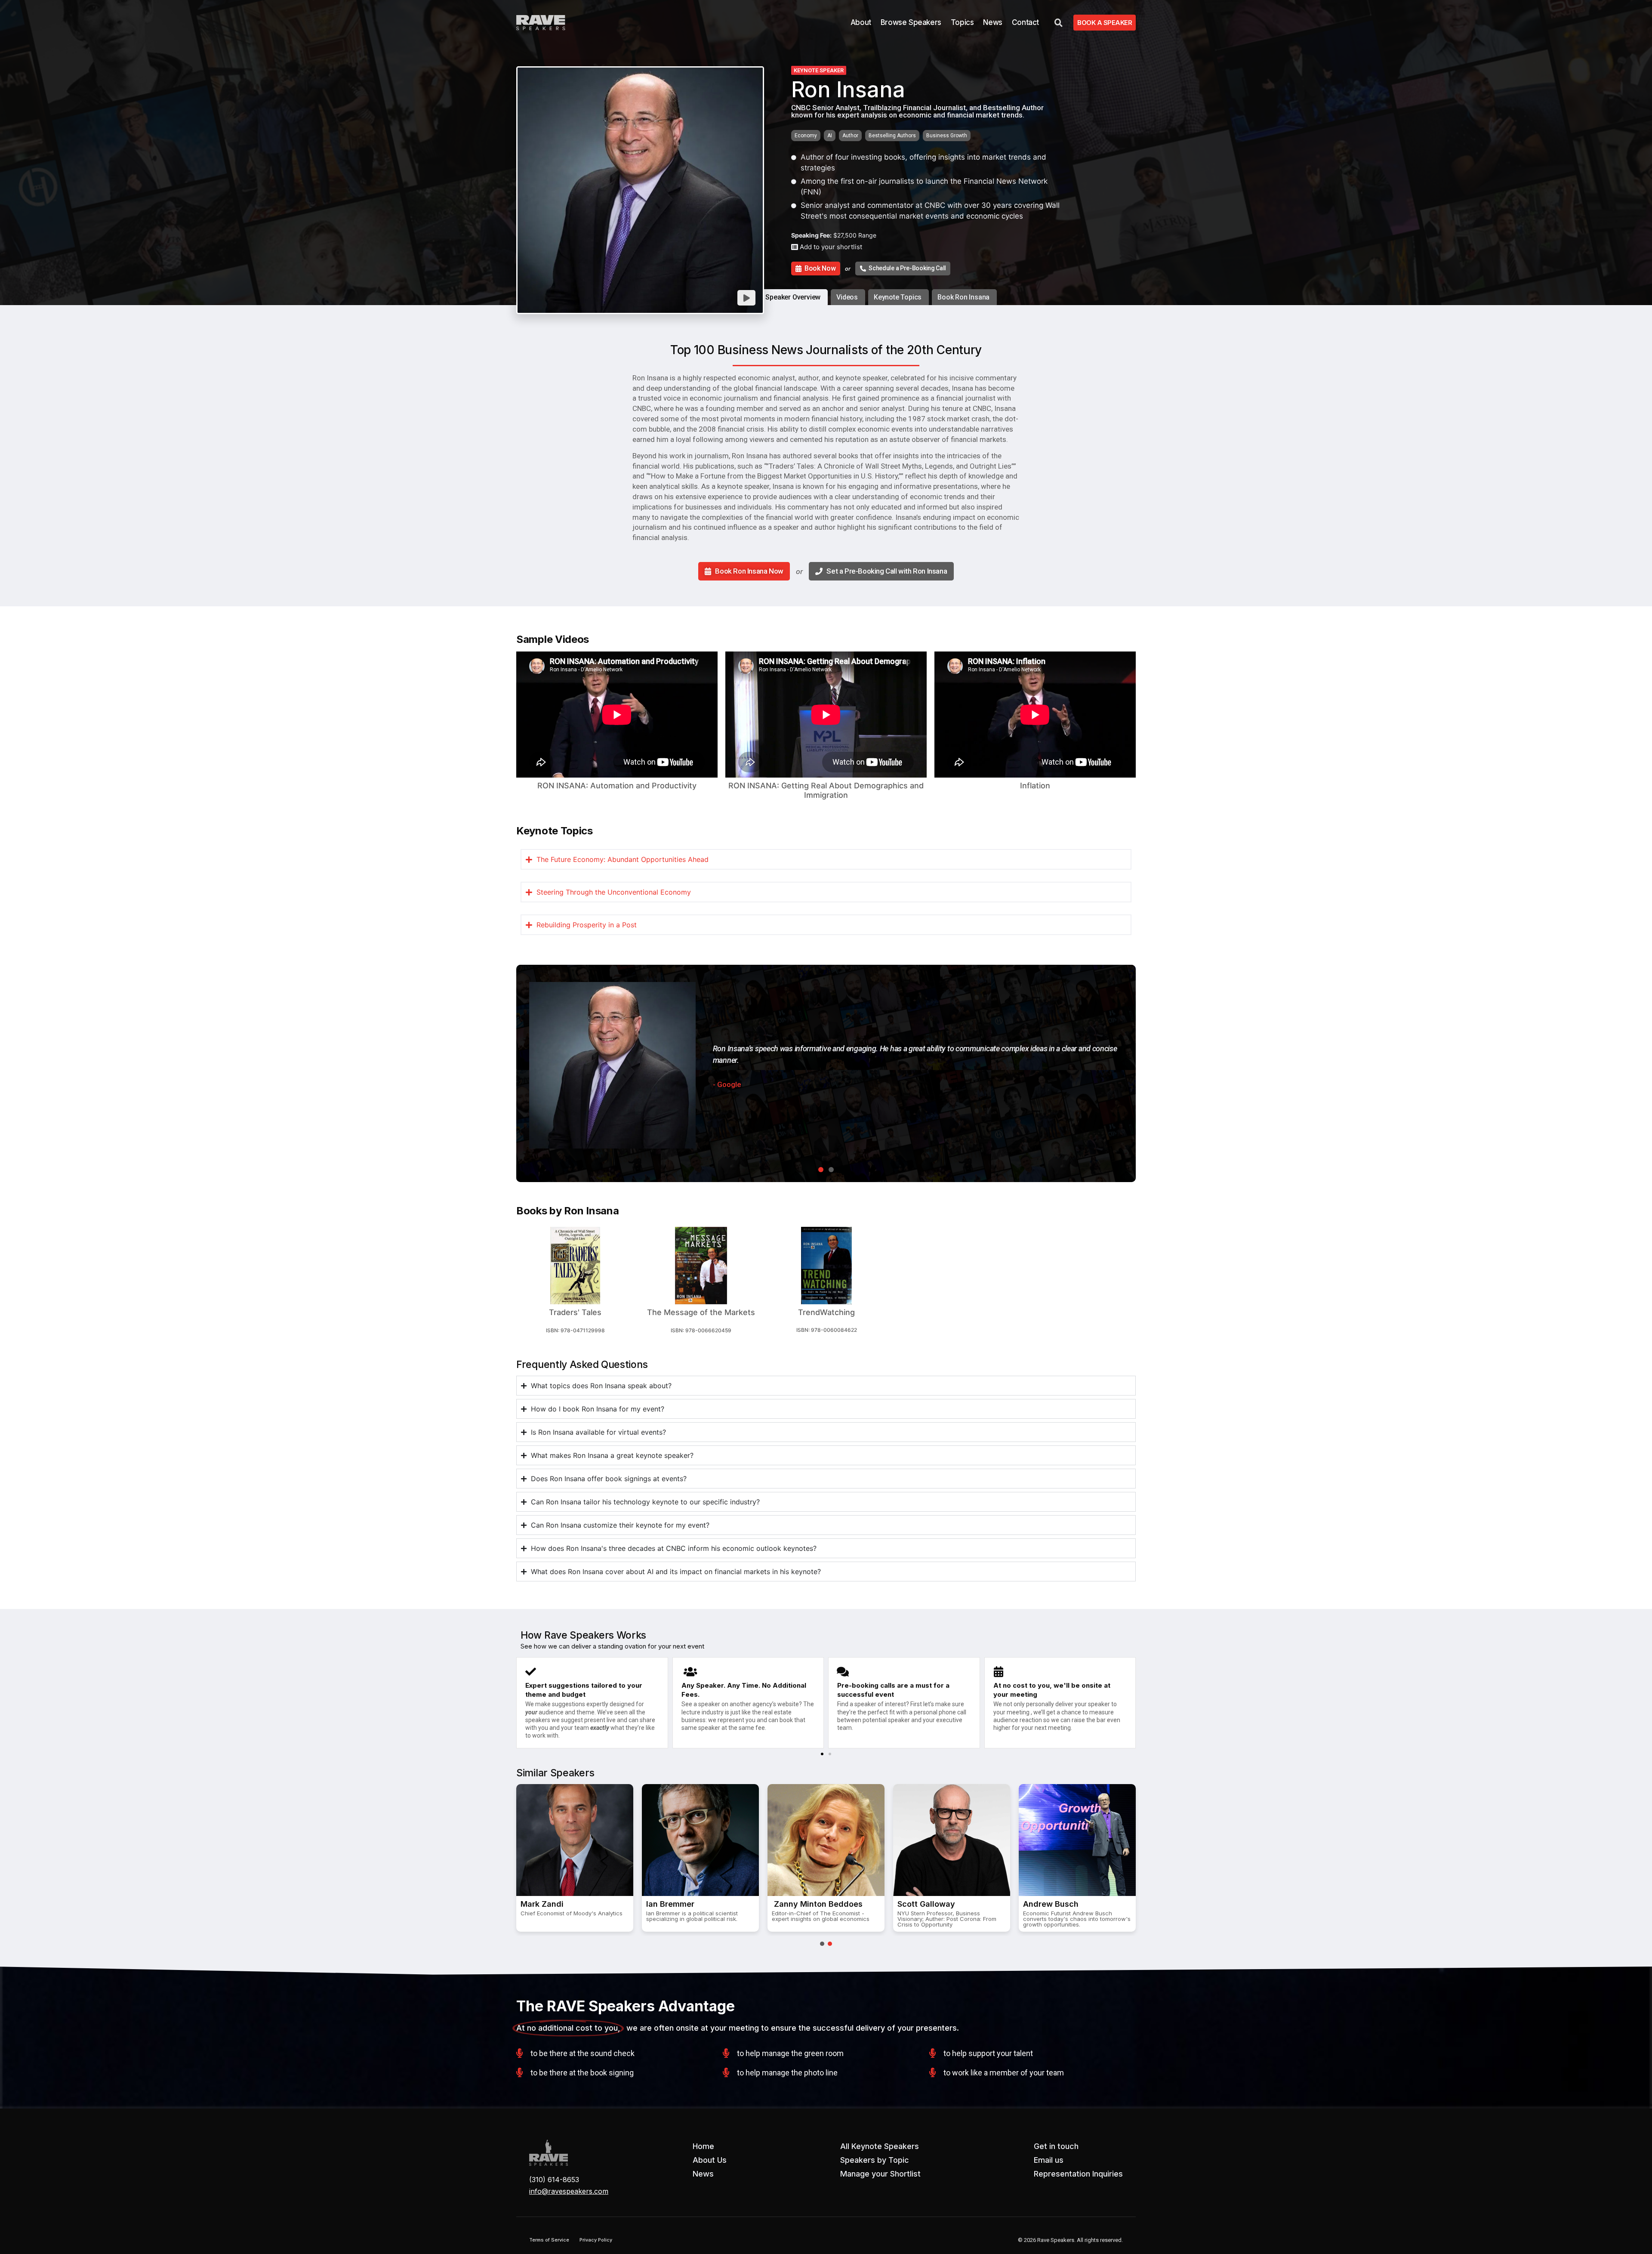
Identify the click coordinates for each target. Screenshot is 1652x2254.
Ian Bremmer (670, 1904)
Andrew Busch (1051, 1904)
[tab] (794, 297)
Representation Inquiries (1078, 2174)
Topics (962, 22)
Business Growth (947, 136)
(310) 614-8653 (554, 2180)
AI (830, 136)
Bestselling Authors (892, 136)
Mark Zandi (542, 1904)
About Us (710, 2160)
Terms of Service (549, 2240)
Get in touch (1056, 2146)
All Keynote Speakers (880, 2146)
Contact (1025, 22)
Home (703, 2146)
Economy (806, 136)
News (992, 22)
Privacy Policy (596, 2240)
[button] (822, 1754)
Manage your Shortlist (880, 2174)
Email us (1049, 2160)
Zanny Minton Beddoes (817, 1904)
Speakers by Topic (875, 2160)
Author (850, 136)
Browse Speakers (911, 22)
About (861, 22)
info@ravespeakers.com (569, 2191)
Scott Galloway (926, 1904)
